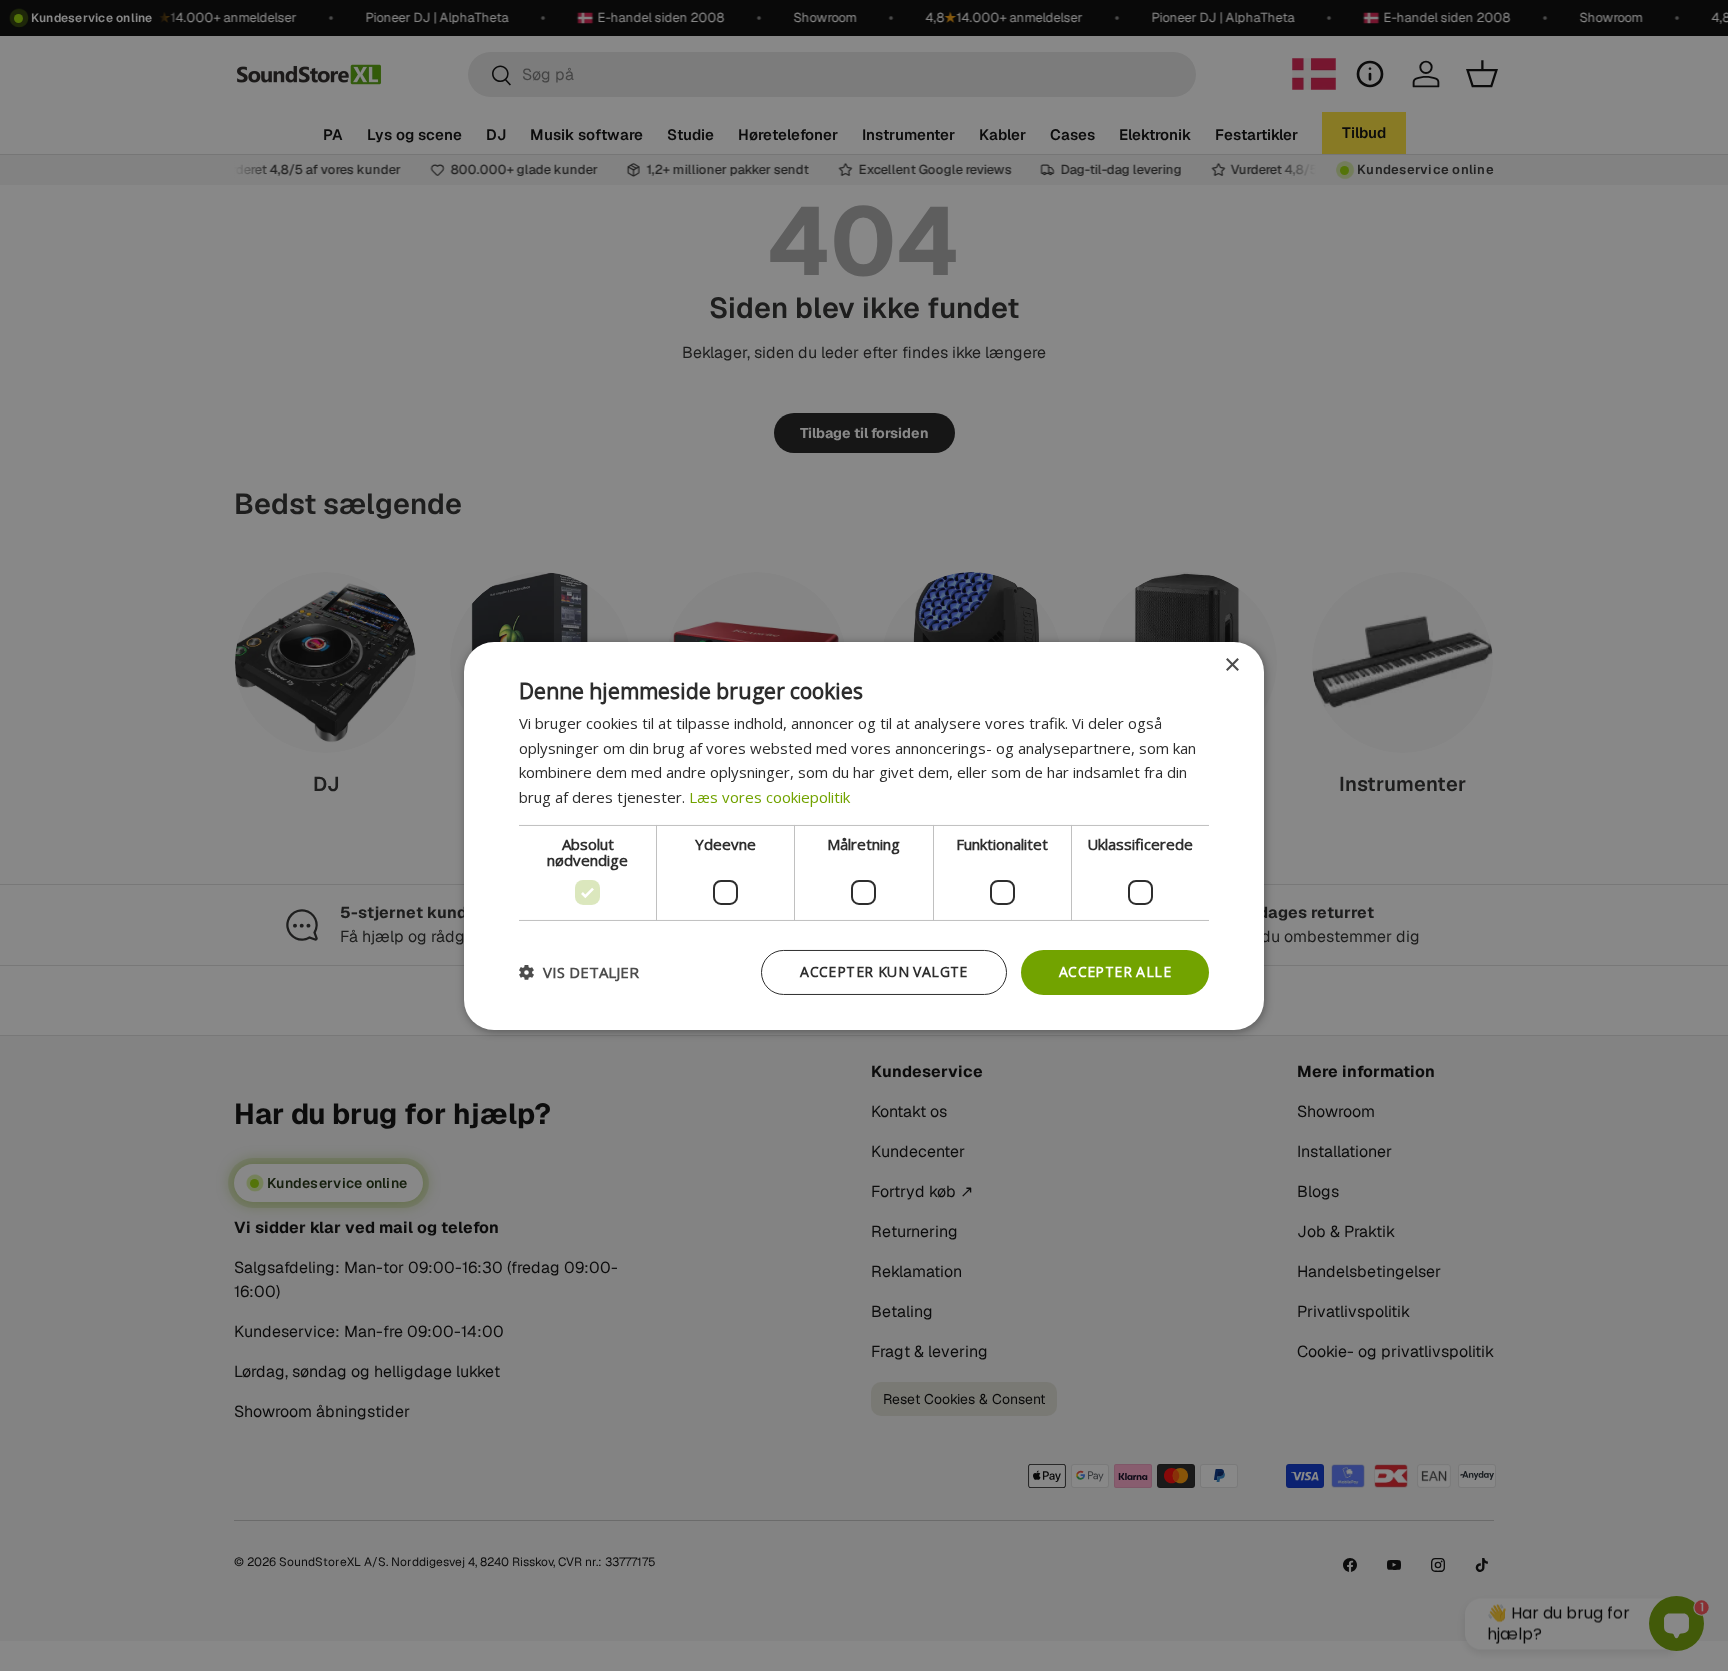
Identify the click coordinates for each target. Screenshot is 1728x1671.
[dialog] (864, 835)
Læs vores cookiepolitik (769, 797)
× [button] (1231, 664)
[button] (579, 972)
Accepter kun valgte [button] (884, 971)
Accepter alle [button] (1115, 971)
